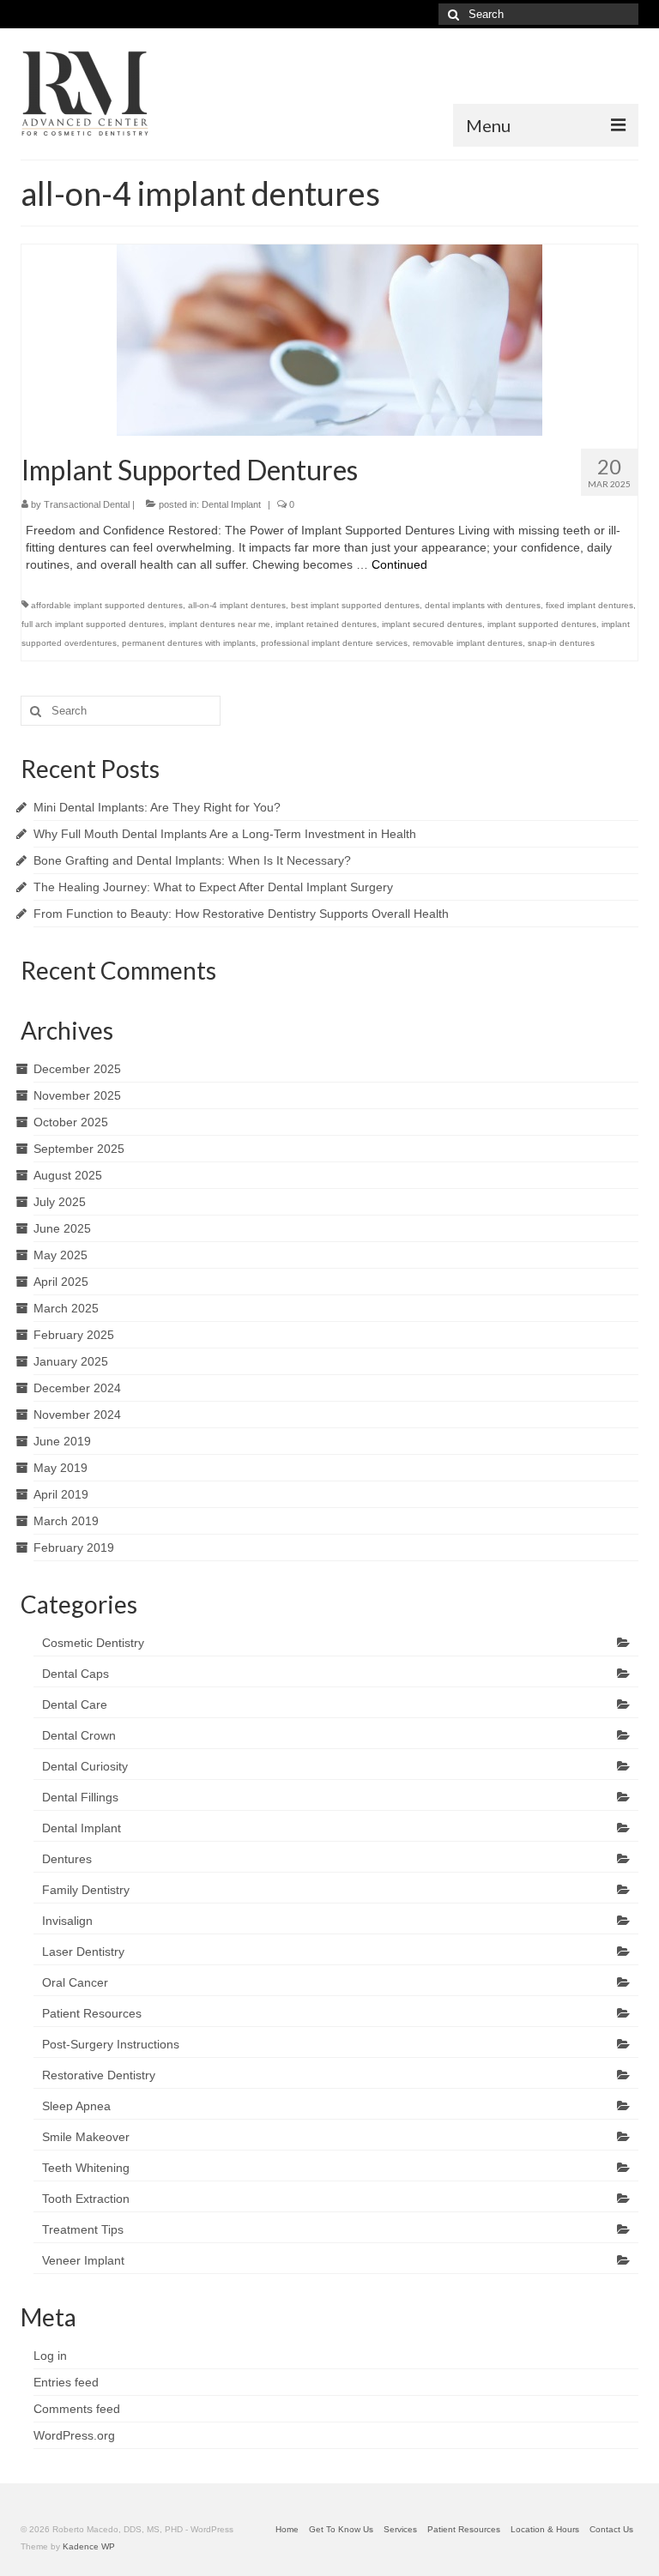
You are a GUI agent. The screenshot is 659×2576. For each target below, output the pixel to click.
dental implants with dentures (483, 605)
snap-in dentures (561, 643)
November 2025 (77, 1095)
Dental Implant (231, 504)
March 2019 (66, 1521)
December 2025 (77, 1069)
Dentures (67, 1859)
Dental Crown (79, 1735)
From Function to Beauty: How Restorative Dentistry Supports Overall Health (241, 914)
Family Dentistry (86, 1890)
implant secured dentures (432, 624)
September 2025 (79, 1149)
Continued (399, 564)
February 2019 (74, 1547)
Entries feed (66, 2382)
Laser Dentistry (83, 1952)
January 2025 (71, 1361)
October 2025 (71, 1122)
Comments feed (77, 2409)
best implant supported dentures (355, 605)
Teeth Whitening (86, 2168)
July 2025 (60, 1202)
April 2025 (61, 1282)
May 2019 (60, 1468)
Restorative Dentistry (99, 2075)
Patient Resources (92, 2013)
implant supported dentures (542, 624)
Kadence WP (89, 2546)
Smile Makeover (86, 2137)
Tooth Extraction (86, 2199)
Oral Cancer (75, 1982)
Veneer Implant (83, 2260)
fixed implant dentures (589, 605)
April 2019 (61, 1494)
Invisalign (67, 1921)
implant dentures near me (220, 624)
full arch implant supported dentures (93, 624)
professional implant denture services (334, 643)
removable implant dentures (468, 643)
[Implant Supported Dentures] (329, 339)
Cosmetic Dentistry (93, 1643)
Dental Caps (76, 1674)
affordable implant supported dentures (107, 605)
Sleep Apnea (76, 2106)
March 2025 (66, 1308)
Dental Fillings (80, 1797)
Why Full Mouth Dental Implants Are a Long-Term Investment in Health (225, 834)
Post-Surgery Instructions (111, 2044)
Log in (50, 2356)
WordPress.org (74, 2435)
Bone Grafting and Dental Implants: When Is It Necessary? (192, 860)
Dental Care (75, 1704)
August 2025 (68, 1175)
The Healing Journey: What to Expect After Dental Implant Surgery (213, 887)
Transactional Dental (87, 504)
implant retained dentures (326, 624)
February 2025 (74, 1335)
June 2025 (62, 1228)
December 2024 (77, 1388)
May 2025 (60, 1255)
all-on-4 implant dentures (237, 605)
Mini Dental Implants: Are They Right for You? (157, 807)
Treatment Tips (83, 2229)
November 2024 (77, 1415)
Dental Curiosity (85, 1766)
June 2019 (62, 1441)
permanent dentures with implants (189, 643)
